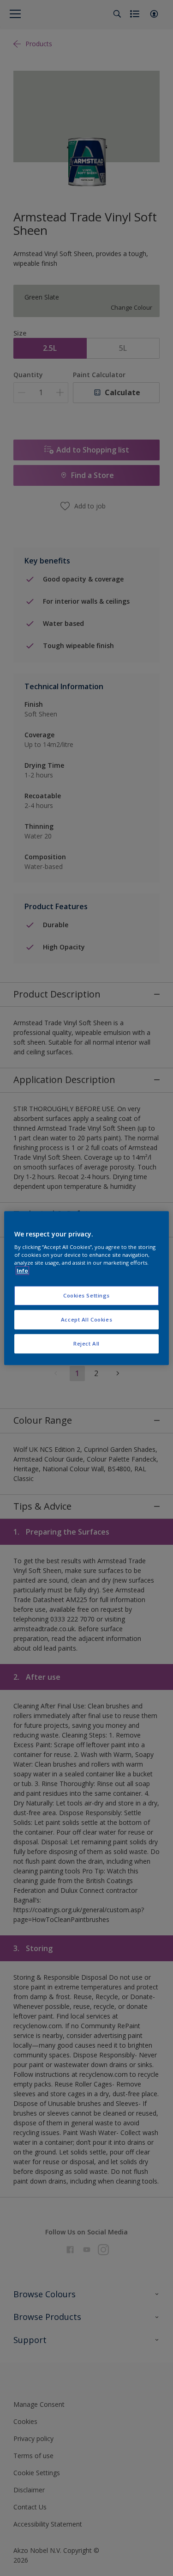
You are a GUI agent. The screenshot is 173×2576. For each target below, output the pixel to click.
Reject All (86, 1343)
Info (22, 1270)
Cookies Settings (86, 1296)
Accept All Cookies (86, 1319)
